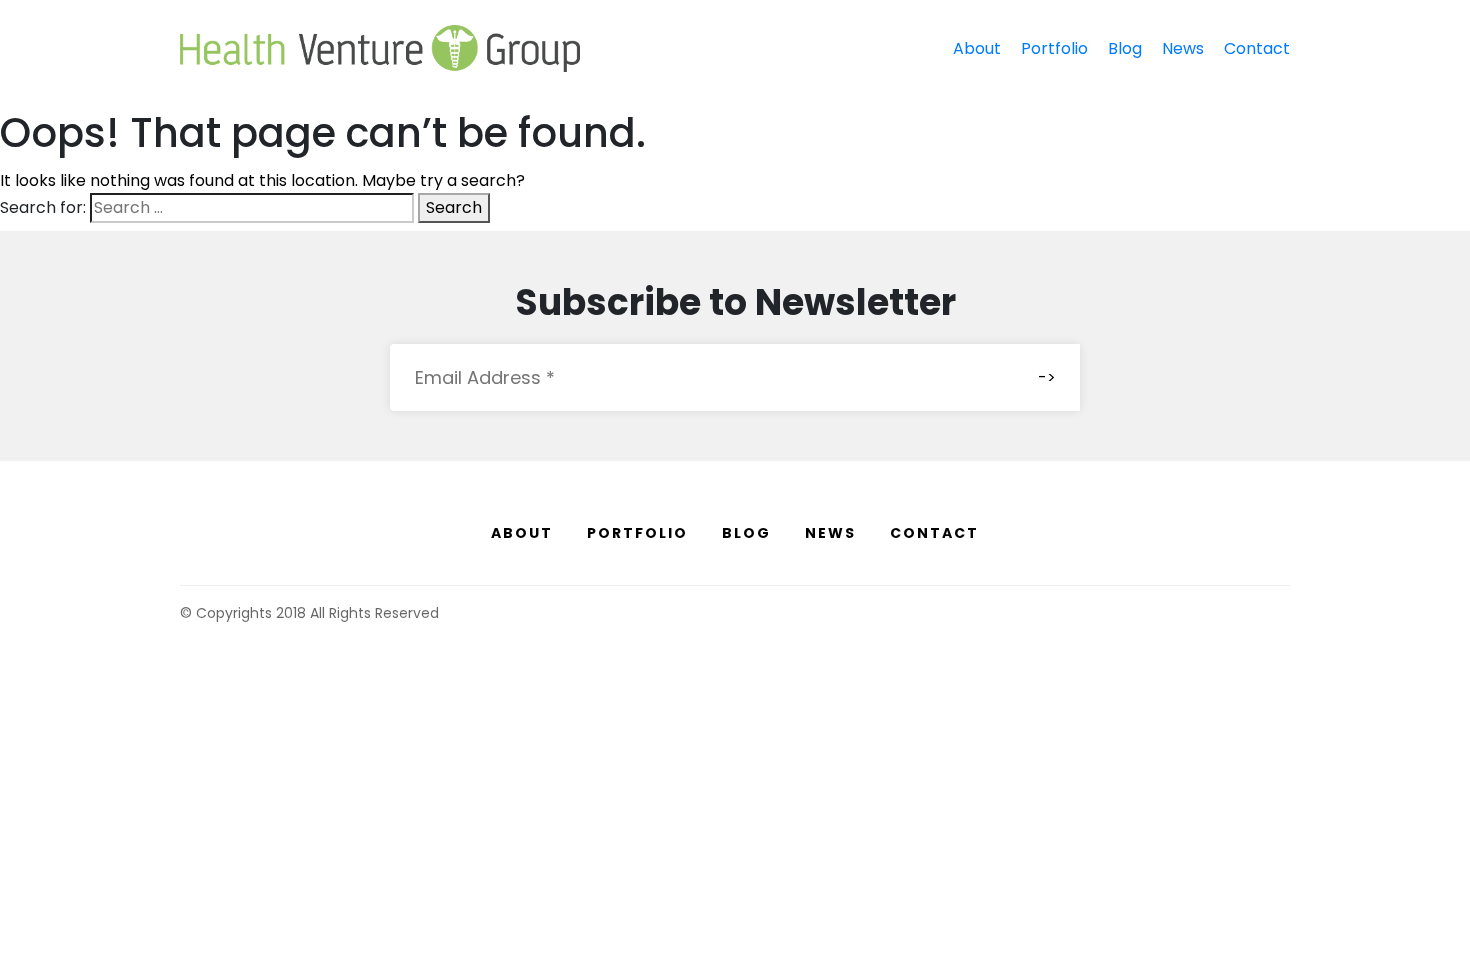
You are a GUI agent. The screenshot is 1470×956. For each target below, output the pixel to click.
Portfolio (1054, 48)
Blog (1125, 48)
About (977, 48)
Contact (1257, 48)
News (1183, 48)
